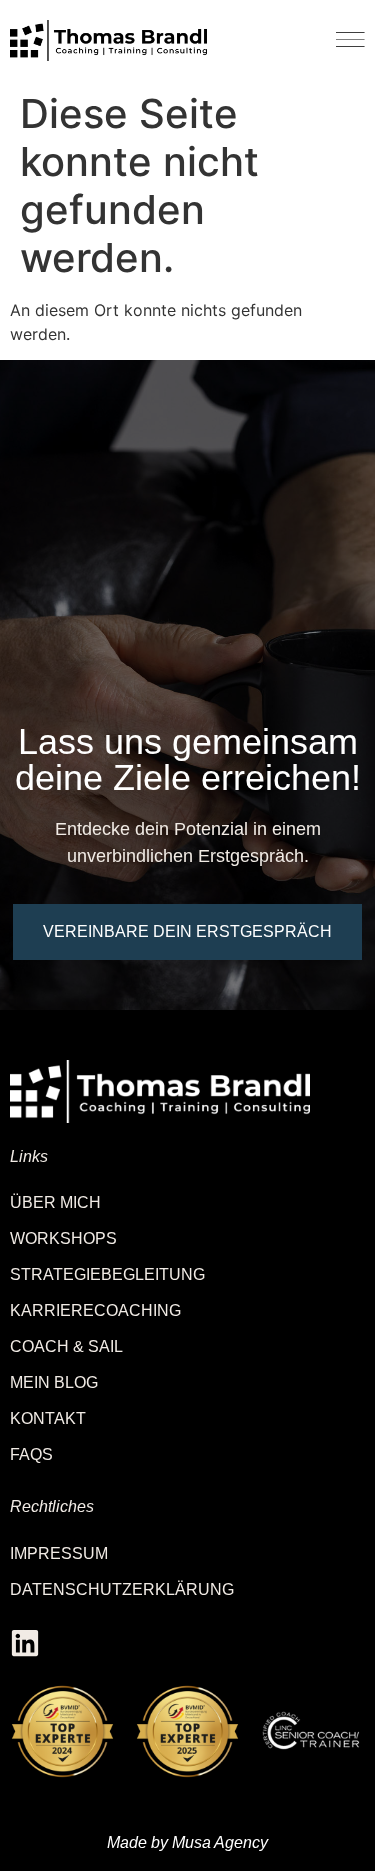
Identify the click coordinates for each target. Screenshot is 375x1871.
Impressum (59, 1553)
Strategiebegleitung (107, 1274)
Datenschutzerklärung (122, 1589)
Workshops (63, 1238)
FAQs (31, 1454)
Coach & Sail (66, 1346)
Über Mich (55, 1202)
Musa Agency (220, 1842)
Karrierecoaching (95, 1310)
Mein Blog (54, 1382)
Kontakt (48, 1418)
